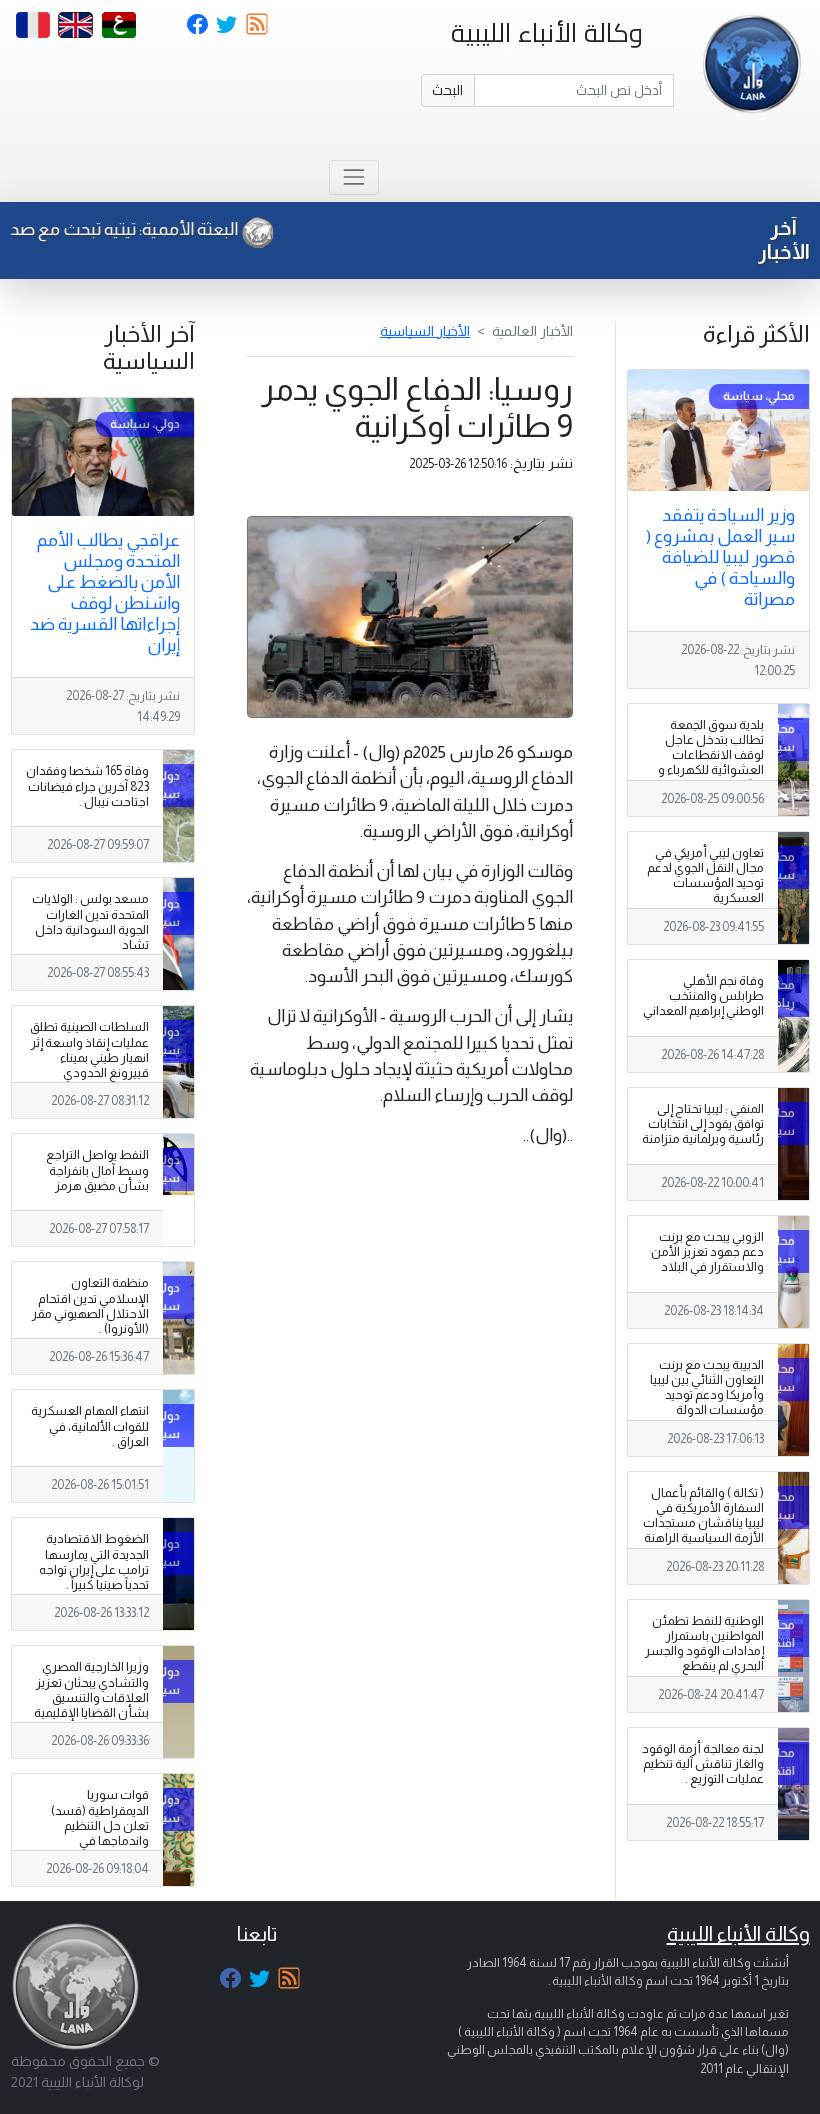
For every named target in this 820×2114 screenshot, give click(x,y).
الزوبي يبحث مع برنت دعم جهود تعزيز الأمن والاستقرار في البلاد (707, 1252)
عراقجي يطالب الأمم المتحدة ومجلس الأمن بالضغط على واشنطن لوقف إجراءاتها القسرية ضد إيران (105, 592)
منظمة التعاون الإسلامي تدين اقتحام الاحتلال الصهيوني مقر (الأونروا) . (90, 1305)
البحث (447, 90)
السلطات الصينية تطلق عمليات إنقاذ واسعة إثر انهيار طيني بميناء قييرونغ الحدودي (89, 1049)
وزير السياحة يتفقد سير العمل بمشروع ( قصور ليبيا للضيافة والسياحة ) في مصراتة (720, 557)
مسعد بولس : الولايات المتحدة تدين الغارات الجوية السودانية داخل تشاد (90, 921)
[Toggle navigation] (353, 177)
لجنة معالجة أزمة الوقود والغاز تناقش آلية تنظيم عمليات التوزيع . (703, 1764)
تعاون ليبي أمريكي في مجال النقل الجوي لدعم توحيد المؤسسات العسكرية (705, 875)
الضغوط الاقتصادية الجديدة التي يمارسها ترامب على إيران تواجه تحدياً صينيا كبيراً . (94, 1561)
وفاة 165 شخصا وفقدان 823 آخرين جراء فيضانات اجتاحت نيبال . (87, 786)
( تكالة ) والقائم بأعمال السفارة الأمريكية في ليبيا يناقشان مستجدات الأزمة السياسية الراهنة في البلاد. (703, 1523)
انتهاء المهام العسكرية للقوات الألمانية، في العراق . (90, 1426)
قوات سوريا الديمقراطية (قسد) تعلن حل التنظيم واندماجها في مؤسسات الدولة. (100, 1825)
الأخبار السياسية (425, 331)
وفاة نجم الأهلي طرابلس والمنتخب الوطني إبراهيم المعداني (703, 996)
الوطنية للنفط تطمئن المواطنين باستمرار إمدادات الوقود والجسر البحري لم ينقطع (704, 1643)
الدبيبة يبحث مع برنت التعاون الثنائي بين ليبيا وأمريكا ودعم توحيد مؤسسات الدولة (707, 1387)
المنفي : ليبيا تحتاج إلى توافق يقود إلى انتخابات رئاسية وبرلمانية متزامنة (703, 1124)
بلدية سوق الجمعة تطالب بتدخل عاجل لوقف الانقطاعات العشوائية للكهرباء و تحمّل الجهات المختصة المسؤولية (707, 763)
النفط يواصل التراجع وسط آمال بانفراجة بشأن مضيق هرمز (97, 1170)
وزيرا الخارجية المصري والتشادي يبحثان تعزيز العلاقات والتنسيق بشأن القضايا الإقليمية (91, 1689)
